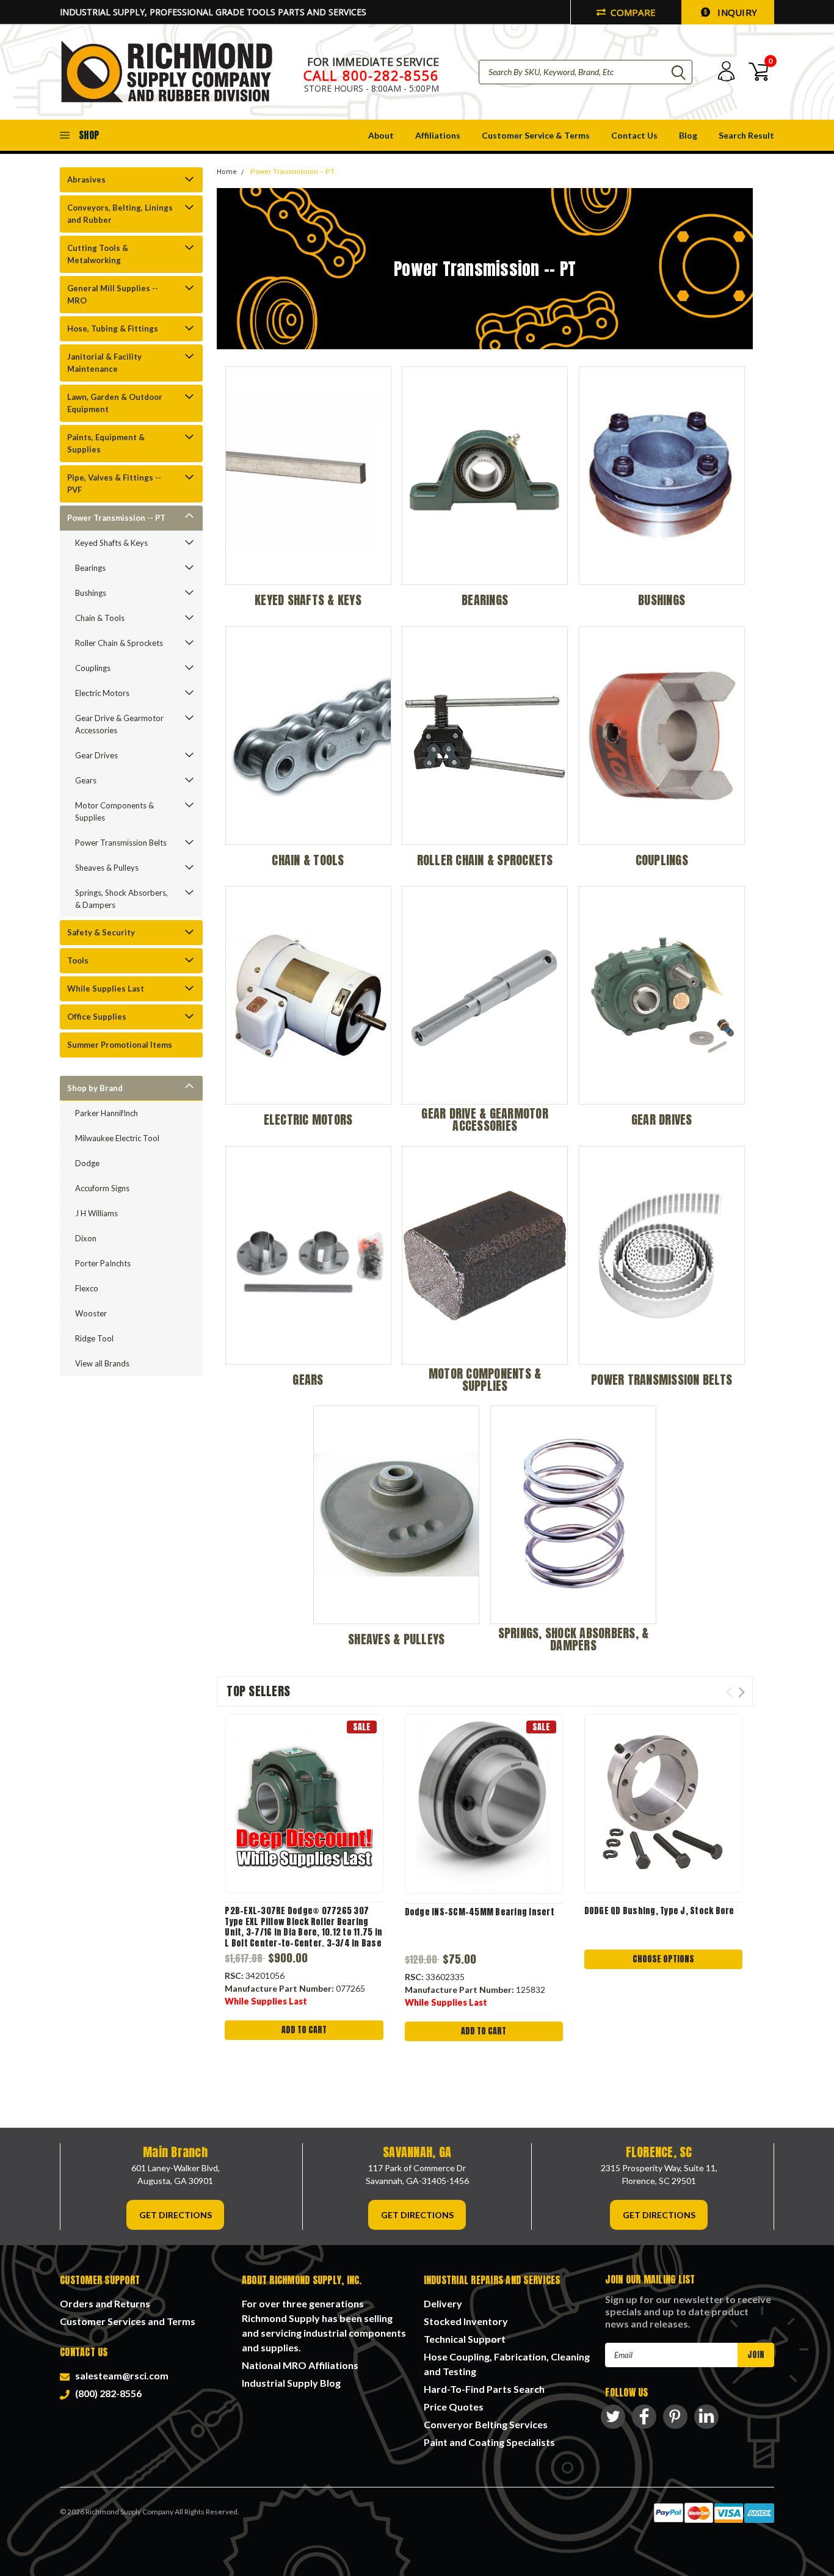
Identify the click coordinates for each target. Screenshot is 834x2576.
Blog (688, 135)
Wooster (91, 1313)
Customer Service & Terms (536, 135)
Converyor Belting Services (486, 2424)
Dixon (86, 1238)
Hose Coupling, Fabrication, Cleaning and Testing (507, 2364)
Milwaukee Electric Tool (117, 1138)
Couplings (93, 668)
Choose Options (663, 1959)
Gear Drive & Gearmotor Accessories (119, 724)
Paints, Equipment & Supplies (106, 443)
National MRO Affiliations (300, 2365)
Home (227, 172)
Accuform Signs (102, 1188)
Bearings (90, 568)
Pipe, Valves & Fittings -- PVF (114, 484)
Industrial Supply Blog (291, 2383)
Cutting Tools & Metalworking (98, 254)
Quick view (304, 1803)
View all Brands (102, 1363)
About (381, 135)
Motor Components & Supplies (114, 811)
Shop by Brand (95, 1088)
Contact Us (634, 135)
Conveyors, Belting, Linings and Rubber (120, 214)
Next (742, 1692)
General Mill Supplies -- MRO (113, 294)
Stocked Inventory (466, 2321)
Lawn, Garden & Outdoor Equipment (115, 403)
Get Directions (176, 2215)
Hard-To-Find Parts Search (484, 2389)
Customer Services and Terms (128, 2321)
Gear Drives (96, 755)
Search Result (746, 135)
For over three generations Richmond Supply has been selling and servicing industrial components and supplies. (324, 2325)
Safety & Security (101, 932)
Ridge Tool (94, 1338)
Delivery (443, 2303)
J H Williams (96, 1213)
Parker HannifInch (107, 1113)
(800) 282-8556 (107, 2393)
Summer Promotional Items (120, 1045)
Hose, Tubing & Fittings (113, 328)
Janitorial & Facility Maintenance (104, 363)
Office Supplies (97, 1017)
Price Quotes (454, 2407)
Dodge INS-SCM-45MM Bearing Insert (480, 1912)
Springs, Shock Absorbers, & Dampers (121, 899)
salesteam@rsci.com (120, 2375)
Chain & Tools (100, 618)
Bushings (91, 593)
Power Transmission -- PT (116, 518)
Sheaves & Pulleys (107, 868)
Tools (78, 960)
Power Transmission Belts (121, 843)
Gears (86, 780)
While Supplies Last (106, 989)
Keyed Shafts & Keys (111, 543)
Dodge (87, 1163)
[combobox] (586, 72)
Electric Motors (102, 693)
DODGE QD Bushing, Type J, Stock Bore (659, 1911)
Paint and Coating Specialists (489, 2442)
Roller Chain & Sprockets (119, 643)
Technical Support (465, 2339)
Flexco (87, 1288)
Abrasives (86, 180)
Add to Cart (304, 2030)
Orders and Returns (105, 2303)
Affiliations (438, 135)
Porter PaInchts (103, 1263)
